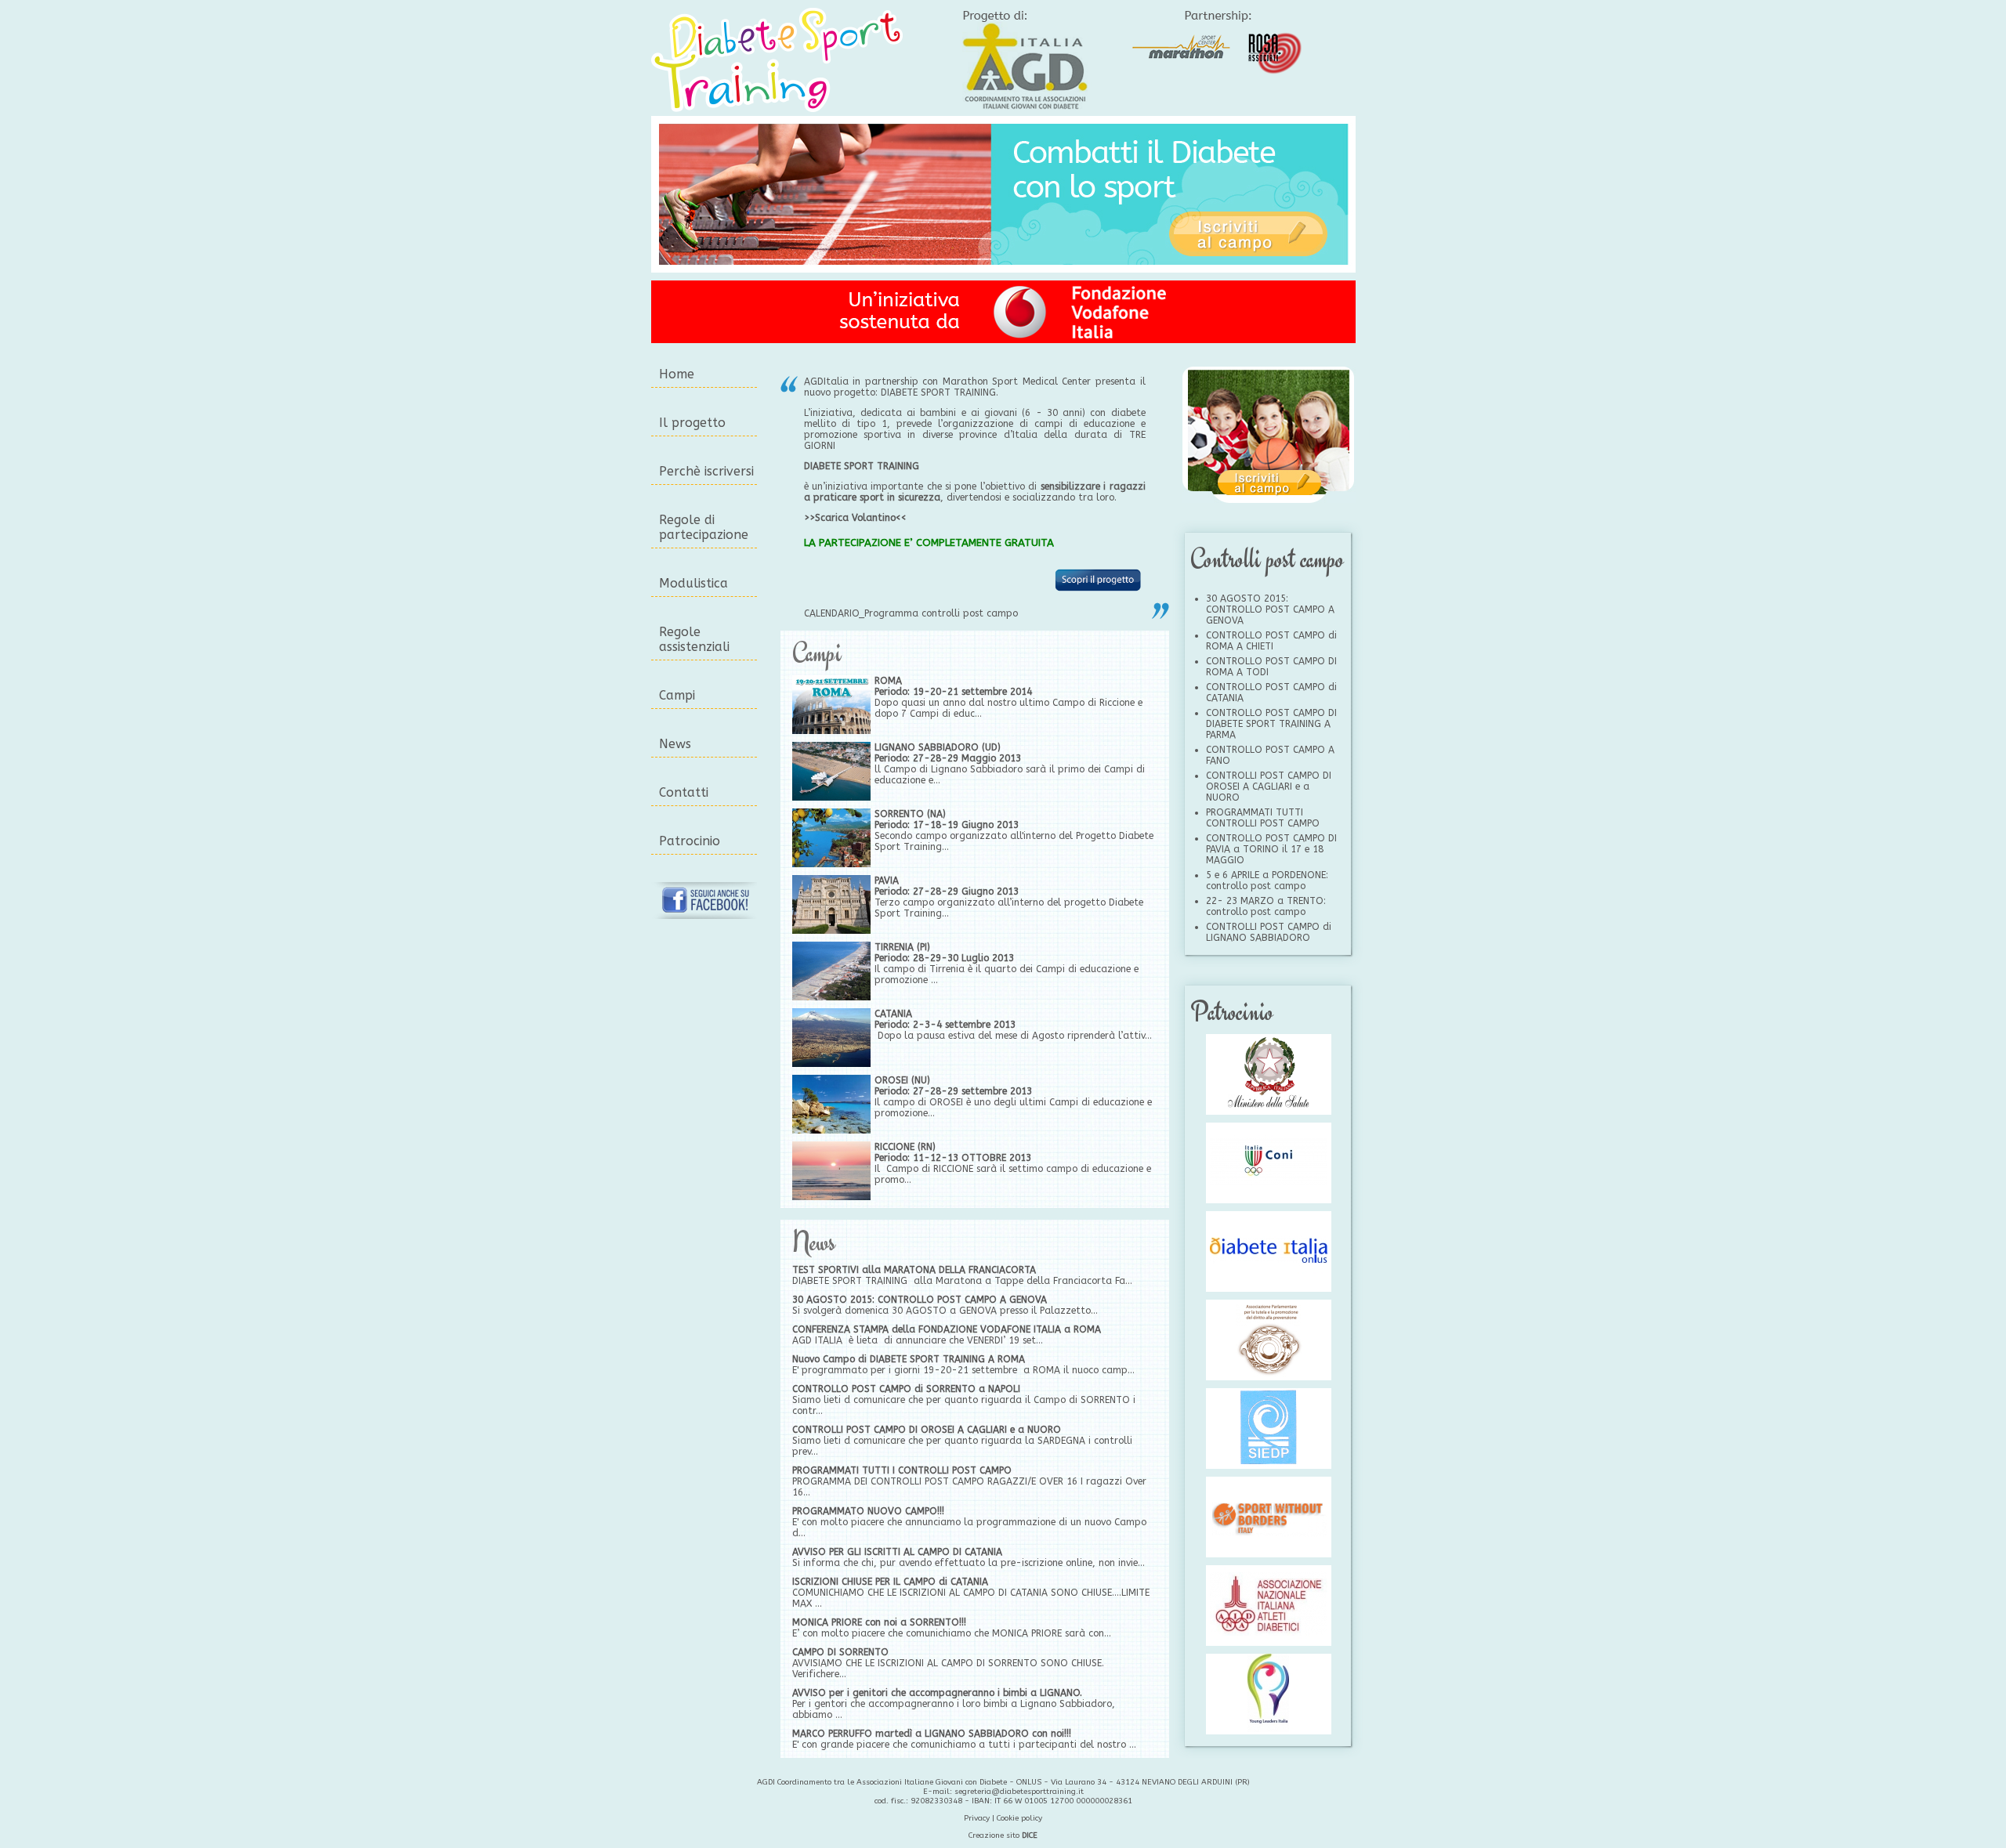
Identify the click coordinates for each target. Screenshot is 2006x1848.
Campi (677, 695)
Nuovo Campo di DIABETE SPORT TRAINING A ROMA (909, 1359)
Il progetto (692, 423)
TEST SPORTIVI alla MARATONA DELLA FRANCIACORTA (914, 1270)
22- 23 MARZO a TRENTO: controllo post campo (1266, 906)
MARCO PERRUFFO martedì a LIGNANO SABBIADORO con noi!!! (932, 1734)
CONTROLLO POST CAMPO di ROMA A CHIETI (1271, 641)
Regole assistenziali (694, 639)
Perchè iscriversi (706, 471)
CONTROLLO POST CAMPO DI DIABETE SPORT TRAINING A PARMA (1271, 724)
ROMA (888, 681)
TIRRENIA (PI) (902, 947)
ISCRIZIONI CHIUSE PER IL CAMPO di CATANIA (890, 1582)
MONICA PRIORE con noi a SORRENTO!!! (879, 1622)
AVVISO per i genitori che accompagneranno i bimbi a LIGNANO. (937, 1693)
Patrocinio (690, 841)
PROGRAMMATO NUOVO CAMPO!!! (868, 1511)
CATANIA (893, 1014)
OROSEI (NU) (902, 1080)
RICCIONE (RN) (905, 1147)
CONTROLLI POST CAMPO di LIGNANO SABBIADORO (1269, 932)
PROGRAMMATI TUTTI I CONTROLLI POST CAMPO (902, 1470)
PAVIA (887, 881)
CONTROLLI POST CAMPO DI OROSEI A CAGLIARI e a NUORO (927, 1430)
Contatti (684, 792)
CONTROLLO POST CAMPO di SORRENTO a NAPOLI (906, 1389)
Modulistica (693, 583)
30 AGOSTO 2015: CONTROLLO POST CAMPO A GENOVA (920, 1300)
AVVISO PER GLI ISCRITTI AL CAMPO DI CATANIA (897, 1552)
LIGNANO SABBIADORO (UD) (938, 747)
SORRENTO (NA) (910, 814)
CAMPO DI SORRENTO (840, 1652)
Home (677, 374)
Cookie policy (1019, 1818)
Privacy (977, 1818)
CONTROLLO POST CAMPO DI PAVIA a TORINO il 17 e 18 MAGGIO (1271, 849)
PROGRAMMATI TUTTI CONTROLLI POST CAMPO (1263, 818)
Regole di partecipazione (704, 527)
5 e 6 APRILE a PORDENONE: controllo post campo (1267, 881)
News (675, 744)
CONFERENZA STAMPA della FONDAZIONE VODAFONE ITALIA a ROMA (947, 1329)
